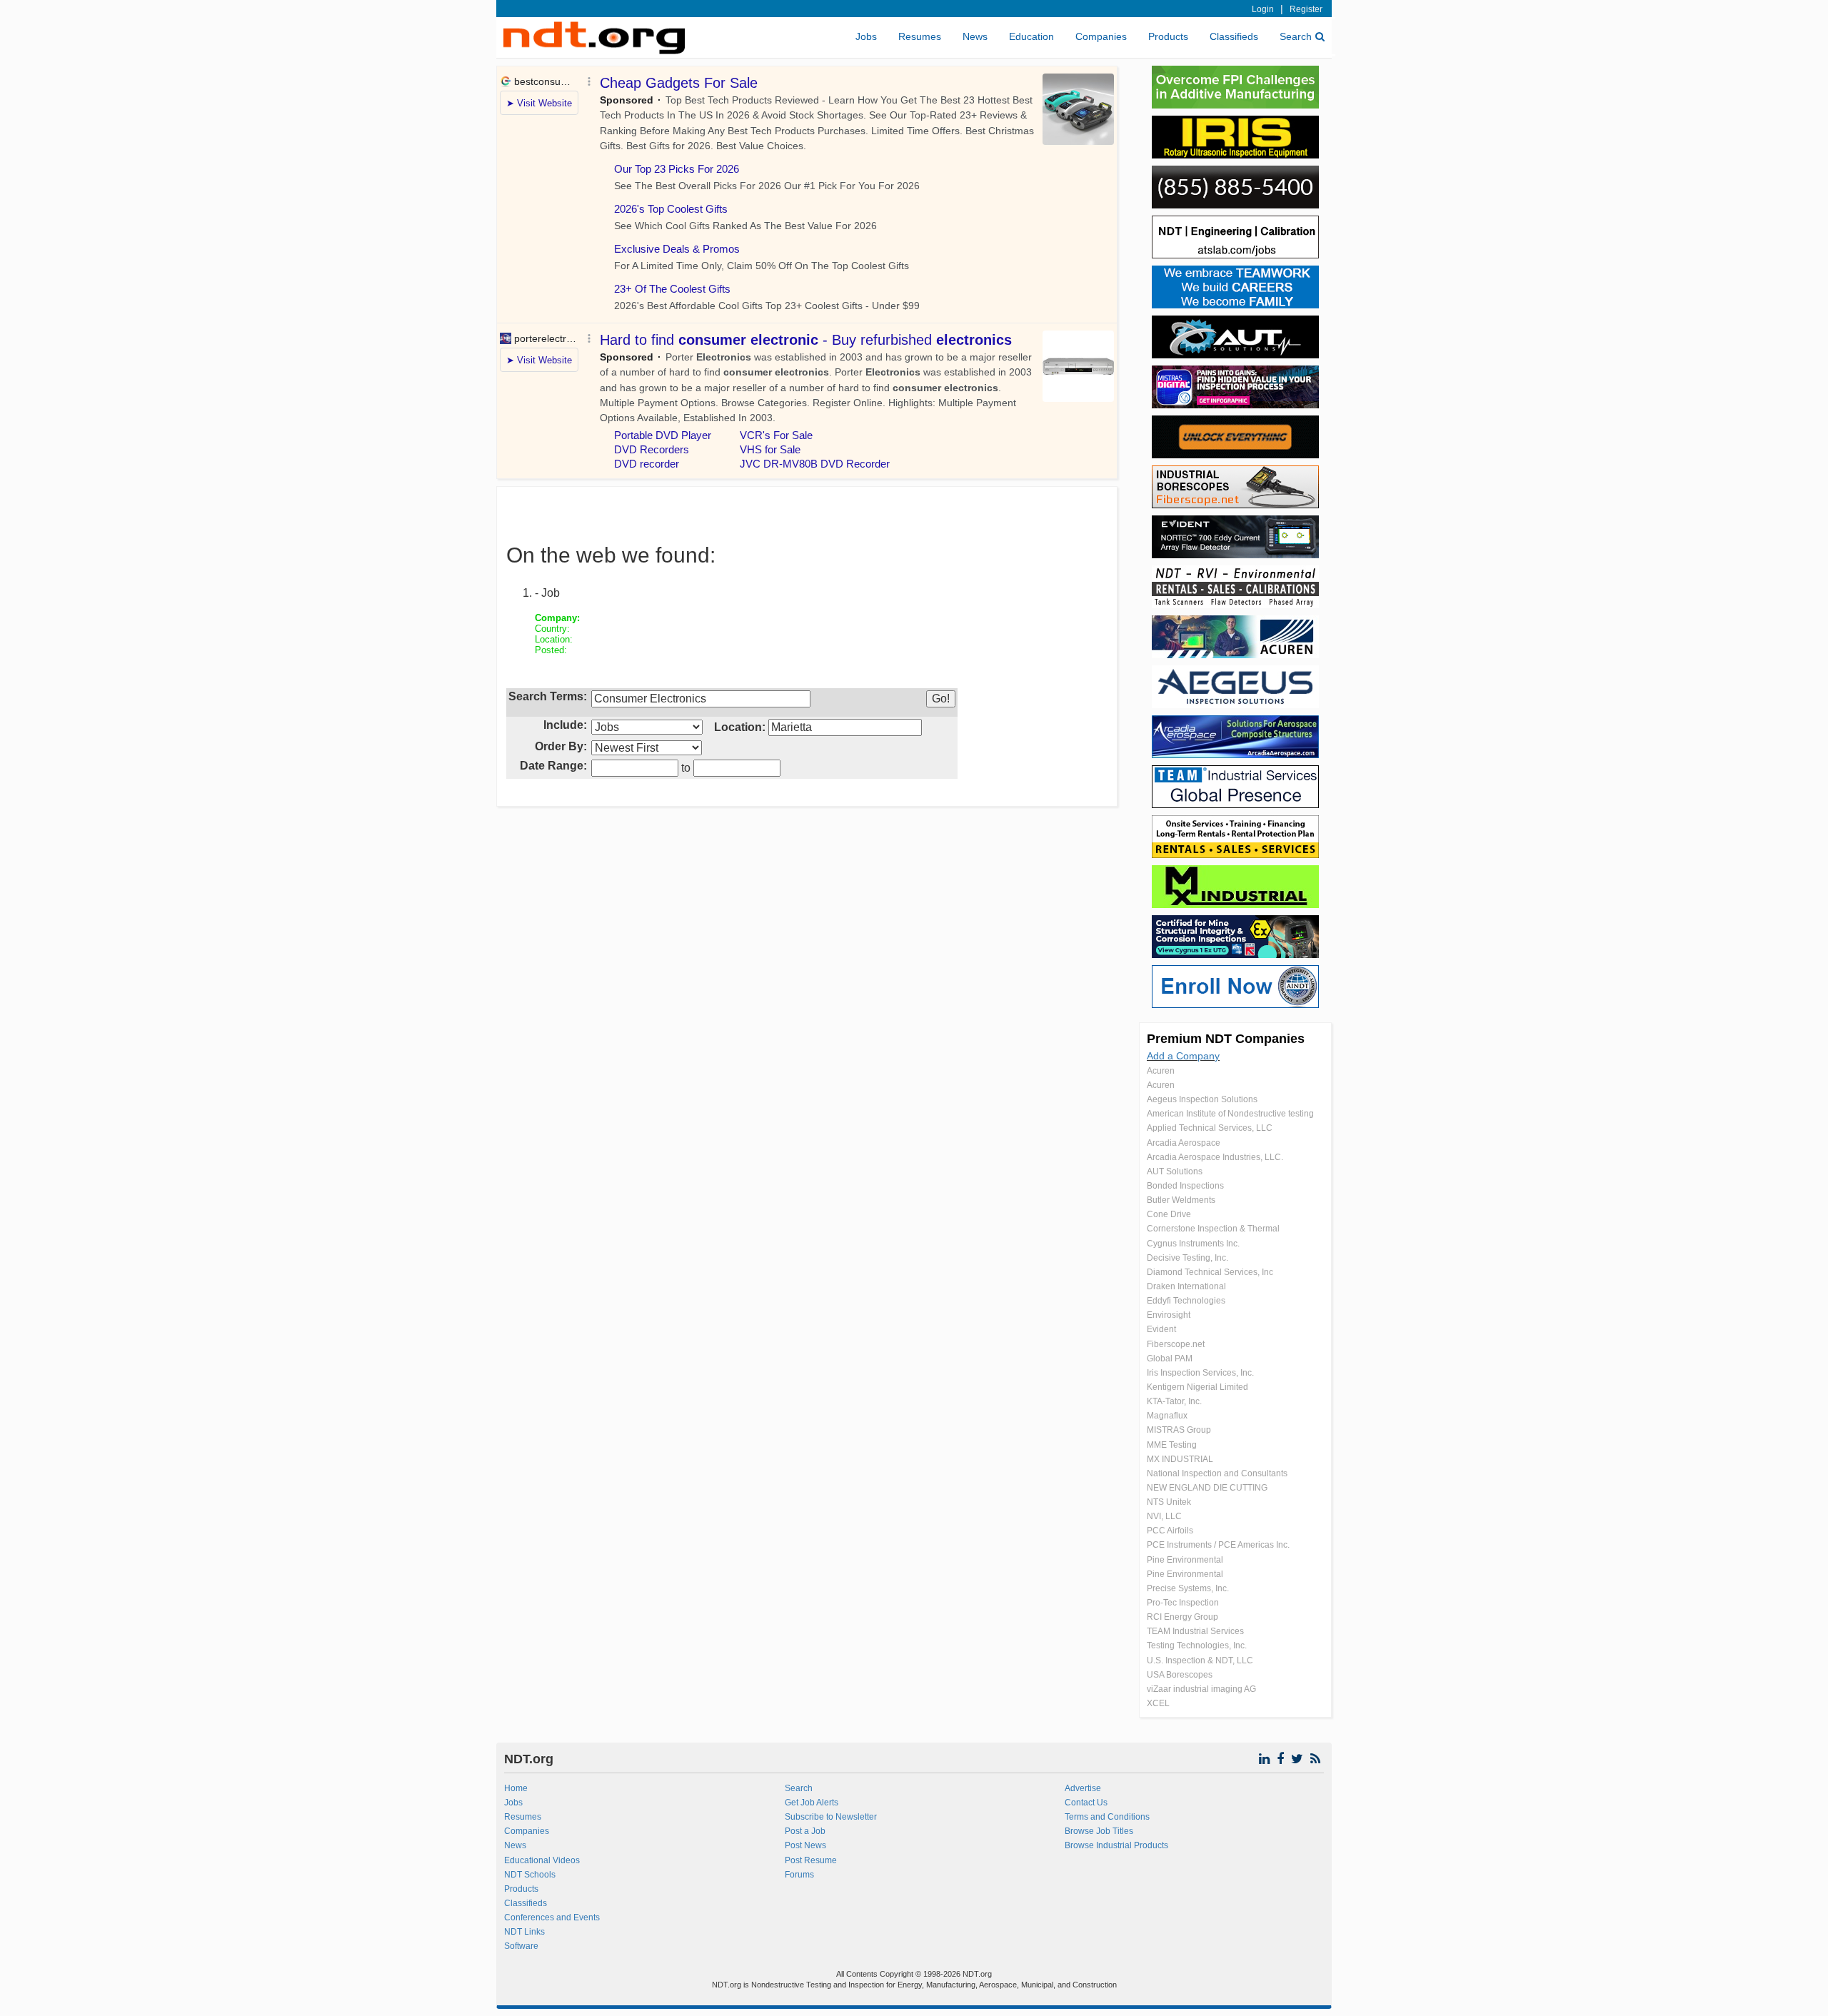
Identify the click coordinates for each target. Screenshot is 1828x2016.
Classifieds (1234, 36)
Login (1263, 9)
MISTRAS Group (1179, 1430)
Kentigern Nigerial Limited (1197, 1387)
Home (516, 1788)
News (975, 36)
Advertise (1083, 1788)
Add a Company (1183, 1056)
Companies (1101, 36)
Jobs (866, 36)
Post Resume (811, 1860)
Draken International (1186, 1286)
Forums (799, 1875)
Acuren (1161, 1071)
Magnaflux (1167, 1416)
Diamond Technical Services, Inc (1210, 1272)
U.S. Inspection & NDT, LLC (1200, 1660)
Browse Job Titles (1099, 1831)
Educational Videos (542, 1860)
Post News (805, 1845)
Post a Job (805, 1831)
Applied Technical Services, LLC (1210, 1128)
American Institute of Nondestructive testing (1230, 1114)
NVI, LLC (1164, 1516)
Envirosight (1169, 1315)
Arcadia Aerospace (1184, 1143)
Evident (1161, 1329)
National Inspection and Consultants (1217, 1473)
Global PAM (1170, 1359)
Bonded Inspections (1185, 1186)
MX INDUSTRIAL (1180, 1459)
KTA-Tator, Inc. (1174, 1401)
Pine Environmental (1185, 1560)
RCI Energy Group (1182, 1617)
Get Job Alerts (812, 1803)
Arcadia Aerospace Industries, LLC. (1215, 1157)
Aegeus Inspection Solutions (1202, 1099)
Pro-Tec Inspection (1183, 1603)
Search (1296, 36)
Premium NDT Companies (1226, 1039)
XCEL (1158, 1703)
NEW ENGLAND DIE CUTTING (1207, 1488)
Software (521, 1946)
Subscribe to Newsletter (831, 1817)
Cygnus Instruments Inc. (1193, 1244)
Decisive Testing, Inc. (1187, 1258)
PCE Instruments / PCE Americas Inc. (1218, 1545)
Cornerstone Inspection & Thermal (1213, 1229)
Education (1031, 36)
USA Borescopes (1180, 1675)
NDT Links (524, 1932)
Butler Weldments (1181, 1200)
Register (1306, 9)
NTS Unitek (1169, 1502)
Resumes (920, 36)
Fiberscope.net (1176, 1344)
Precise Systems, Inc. (1188, 1588)
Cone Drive (1169, 1214)
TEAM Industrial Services (1195, 1631)
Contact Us (1086, 1803)
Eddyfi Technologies (1186, 1301)
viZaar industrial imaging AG (1201, 1689)
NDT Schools (530, 1875)
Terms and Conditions (1107, 1817)
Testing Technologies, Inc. (1197, 1645)
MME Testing (1172, 1445)
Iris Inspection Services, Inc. (1200, 1373)
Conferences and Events (552, 1917)
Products (1168, 36)
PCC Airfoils (1170, 1531)
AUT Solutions (1175, 1171)
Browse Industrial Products (1116, 1845)
